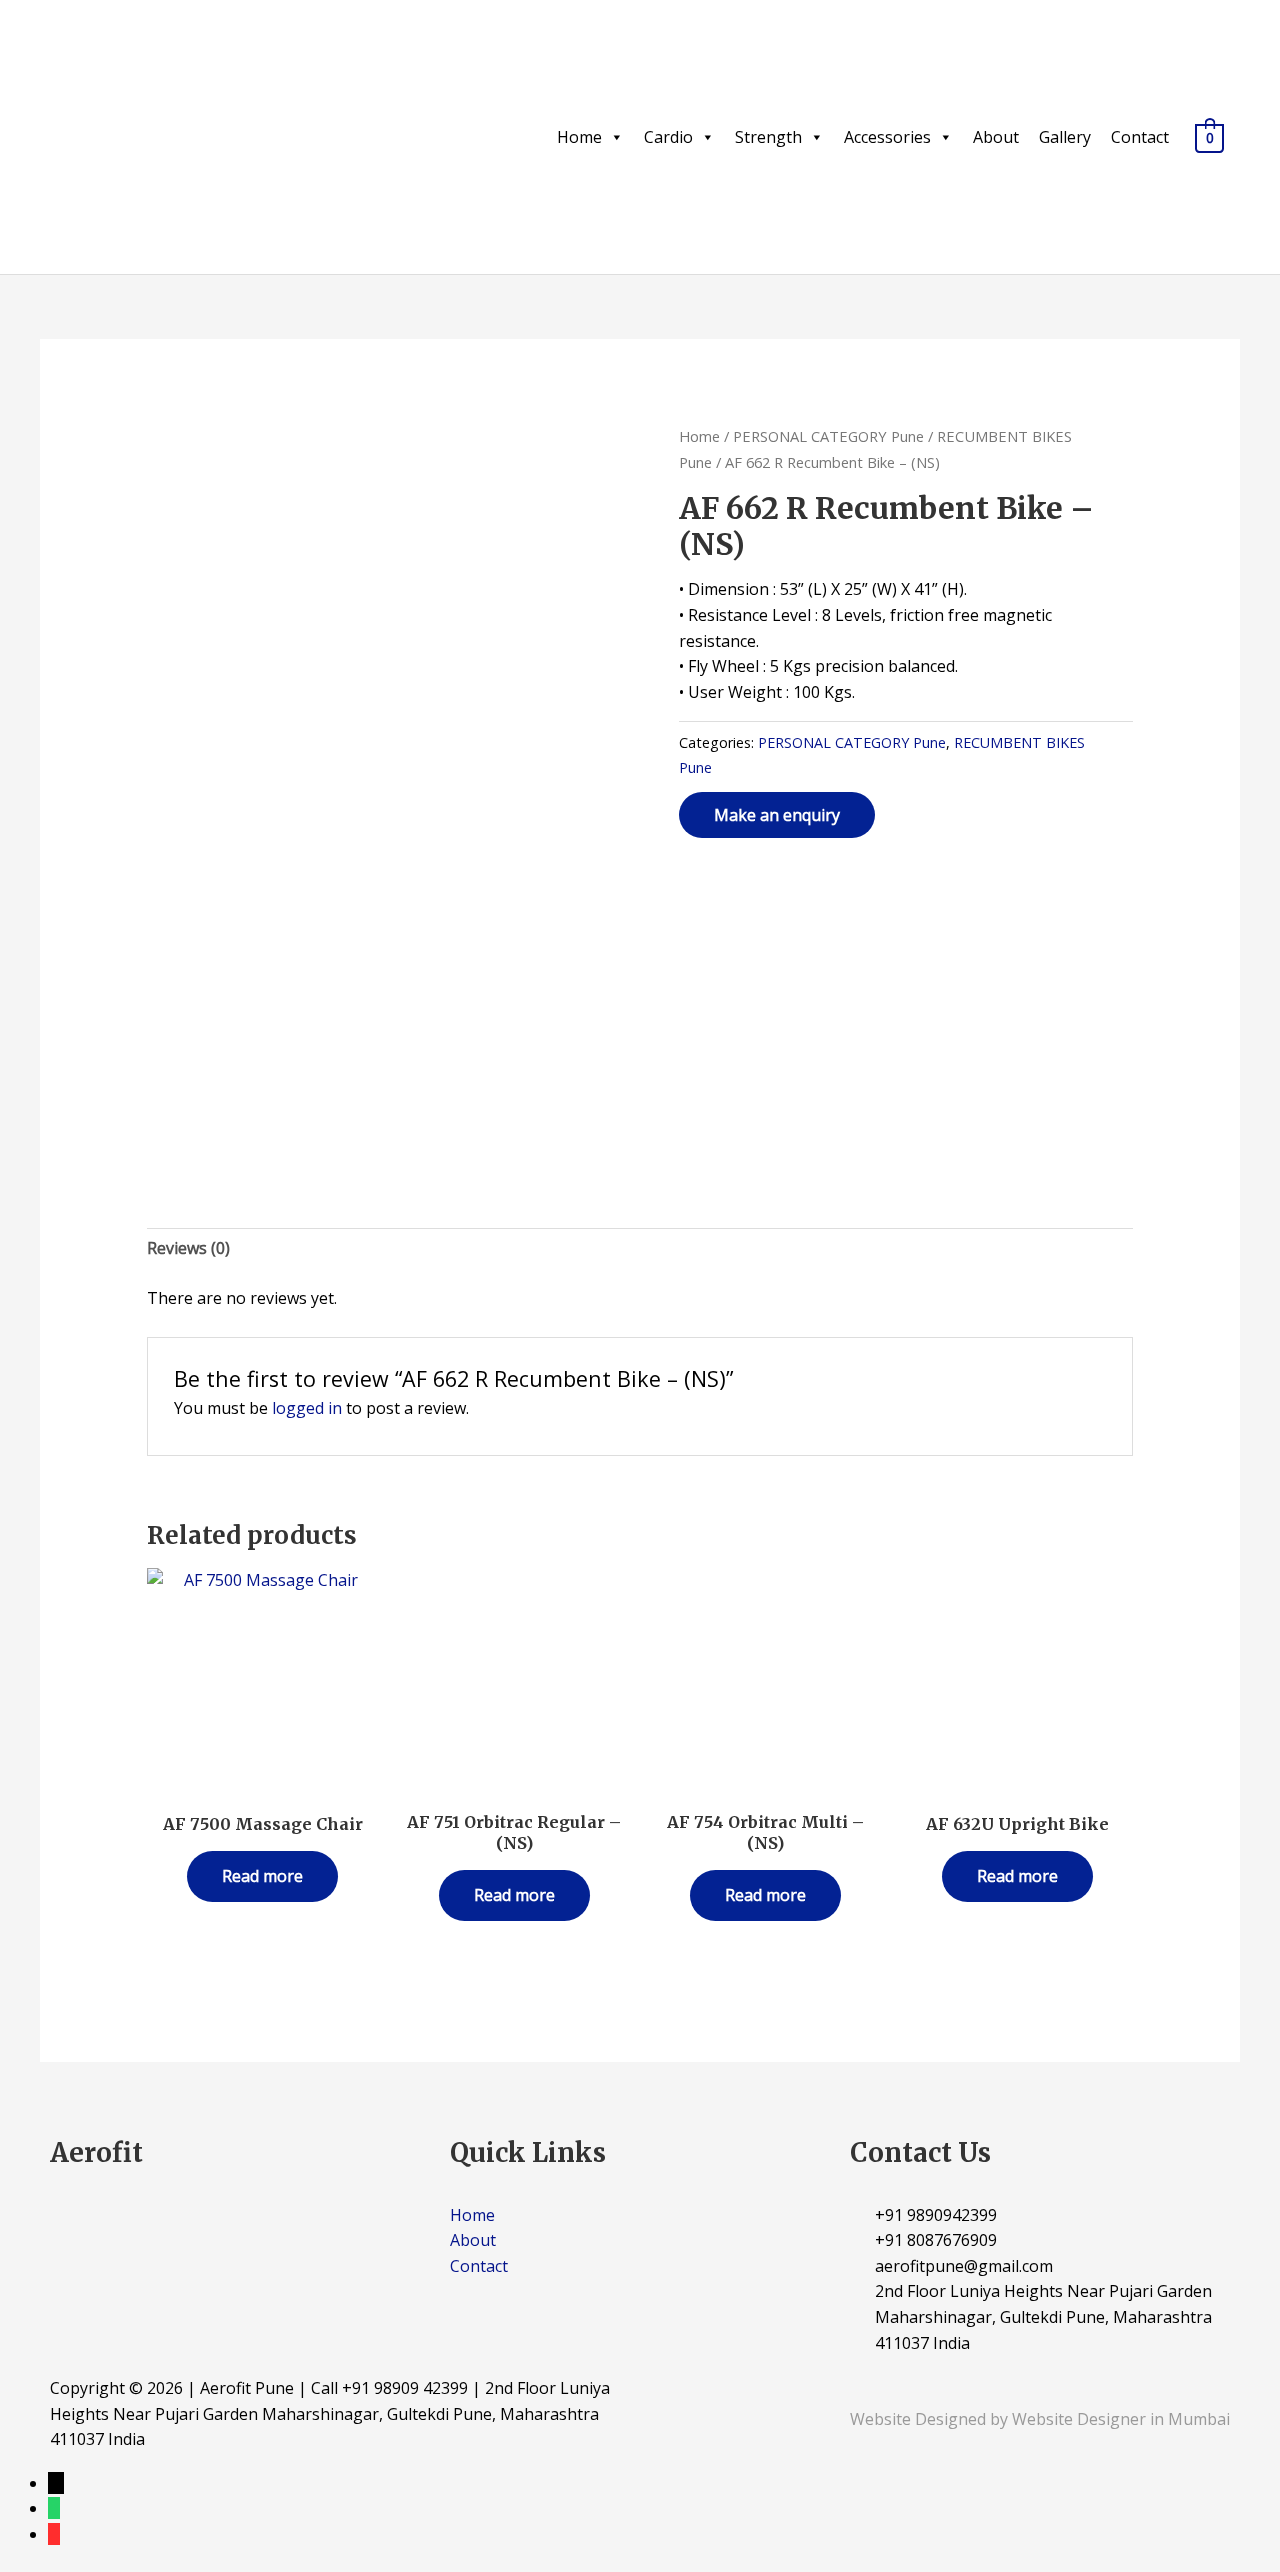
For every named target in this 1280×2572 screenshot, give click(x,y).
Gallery (1065, 137)
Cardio (668, 137)
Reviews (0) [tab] (188, 1248)
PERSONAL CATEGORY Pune (828, 436)
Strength (768, 137)
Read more (262, 1876)
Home (579, 137)
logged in (307, 1408)
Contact (1140, 137)
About (996, 137)
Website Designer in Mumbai (1121, 2419)
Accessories (887, 137)
